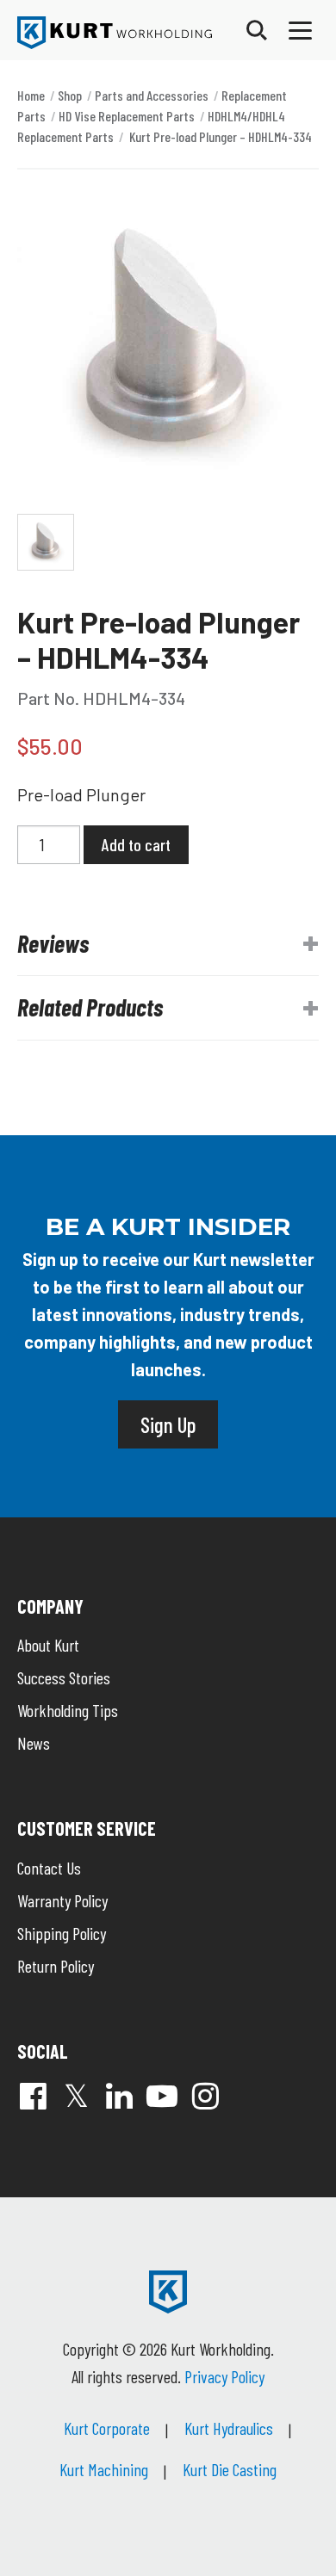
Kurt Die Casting (230, 2469)
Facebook (33, 2096)
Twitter (76, 2096)
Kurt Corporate (107, 2428)
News (34, 1743)
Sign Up (168, 1424)
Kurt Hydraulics (229, 2428)
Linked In (119, 2096)
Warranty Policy (62, 1900)
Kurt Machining (104, 2469)
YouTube (162, 2096)
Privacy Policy (224, 2376)
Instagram (205, 2096)
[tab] (168, 944)
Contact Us (49, 1868)
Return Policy (56, 1966)
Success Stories (64, 1677)
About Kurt (48, 1645)
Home (31, 95)
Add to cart (136, 844)
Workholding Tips (68, 1710)
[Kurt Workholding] (115, 33)
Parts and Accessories (152, 95)
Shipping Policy (62, 1933)
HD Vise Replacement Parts (127, 116)
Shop (70, 95)
